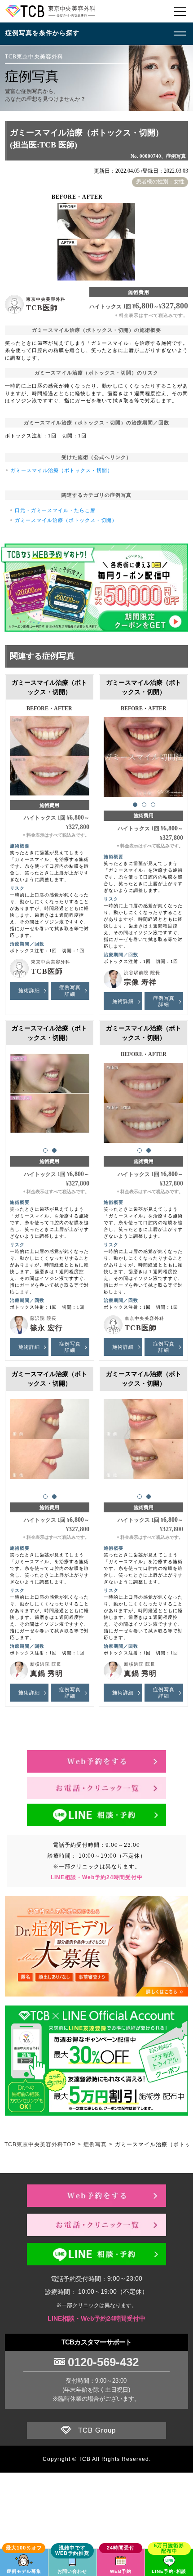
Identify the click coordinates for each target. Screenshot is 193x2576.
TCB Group (97, 2430)
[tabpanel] (144, 753)
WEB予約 (121, 2571)
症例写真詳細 (70, 990)
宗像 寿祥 (140, 982)
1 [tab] (135, 805)
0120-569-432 (103, 2362)
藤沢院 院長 (43, 1318)
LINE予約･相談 (169, 2571)
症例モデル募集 (24, 2571)
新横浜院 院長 (46, 1664)
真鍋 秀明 (46, 1674)
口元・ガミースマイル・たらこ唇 (55, 510)
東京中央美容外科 (46, 299)
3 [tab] (153, 805)
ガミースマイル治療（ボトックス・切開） (61, 470)
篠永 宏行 (46, 1328)
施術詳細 (29, 990)
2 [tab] (144, 805)
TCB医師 (42, 308)
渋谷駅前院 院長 (142, 973)
